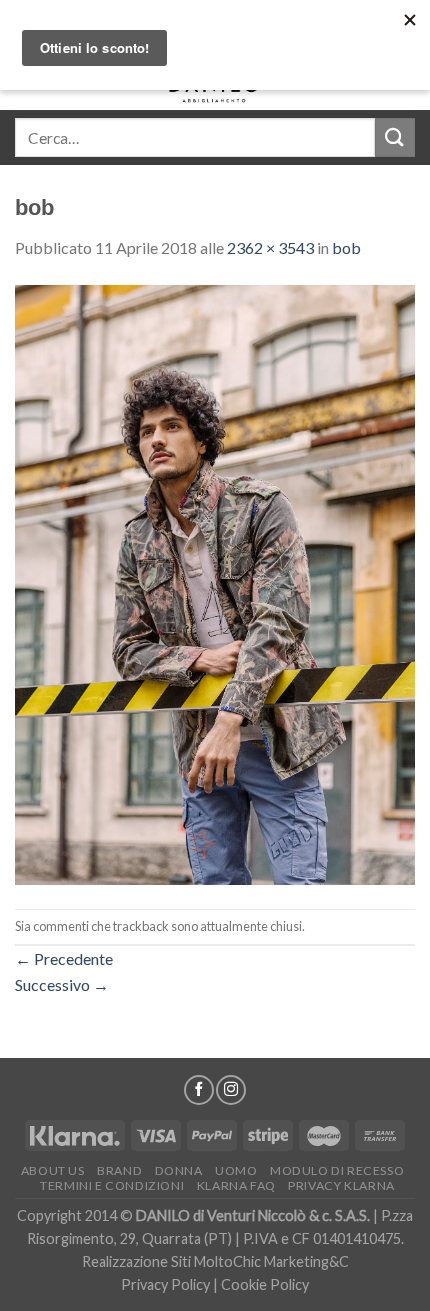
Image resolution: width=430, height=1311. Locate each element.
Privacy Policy (165, 1284)
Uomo (236, 1170)
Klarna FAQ (236, 1185)
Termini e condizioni (112, 1185)
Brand (119, 1170)
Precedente (64, 958)
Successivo (62, 984)
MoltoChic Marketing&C (271, 1261)
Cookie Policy (265, 1284)
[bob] (215, 582)
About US (53, 1170)
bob (346, 247)
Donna (179, 1170)
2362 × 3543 (270, 247)
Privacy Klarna (341, 1185)
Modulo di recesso (337, 1170)
